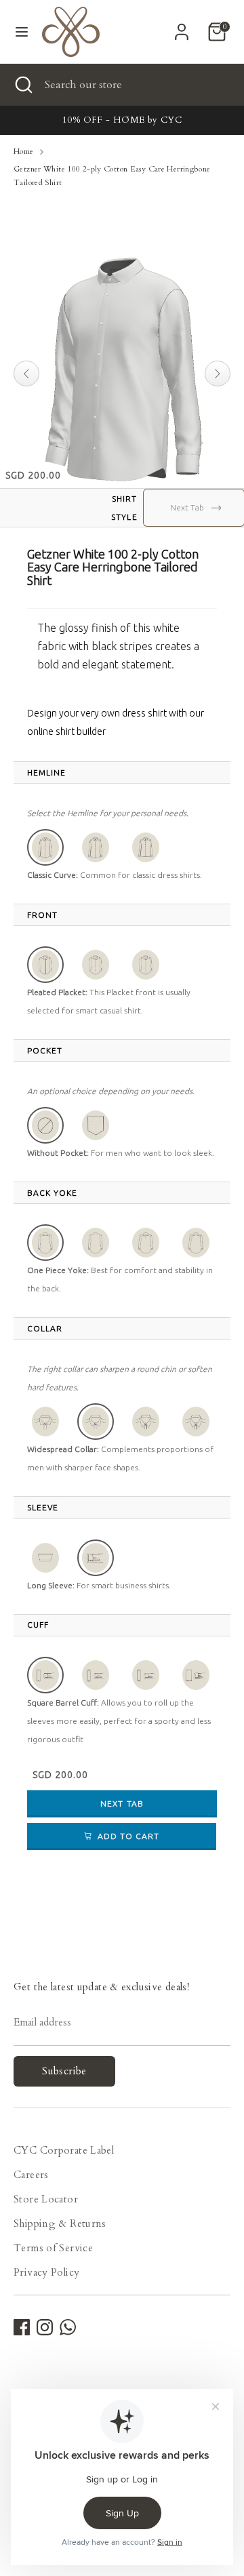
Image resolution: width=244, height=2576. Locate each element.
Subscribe (64, 2071)
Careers (31, 2175)
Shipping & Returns (60, 2223)
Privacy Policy (46, 2272)
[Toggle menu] (22, 32)
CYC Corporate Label (64, 2150)
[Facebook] (22, 2327)
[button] (45, 847)
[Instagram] (45, 2327)
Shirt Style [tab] (124, 508)
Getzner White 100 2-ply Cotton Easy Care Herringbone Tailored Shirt (112, 176)
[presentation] (46, 773)
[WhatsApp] (68, 2327)
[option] (122, 120)
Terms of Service (53, 2248)
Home (24, 152)
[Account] (182, 27)
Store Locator (46, 2199)
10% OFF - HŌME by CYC (122, 120)
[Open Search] (22, 85)
